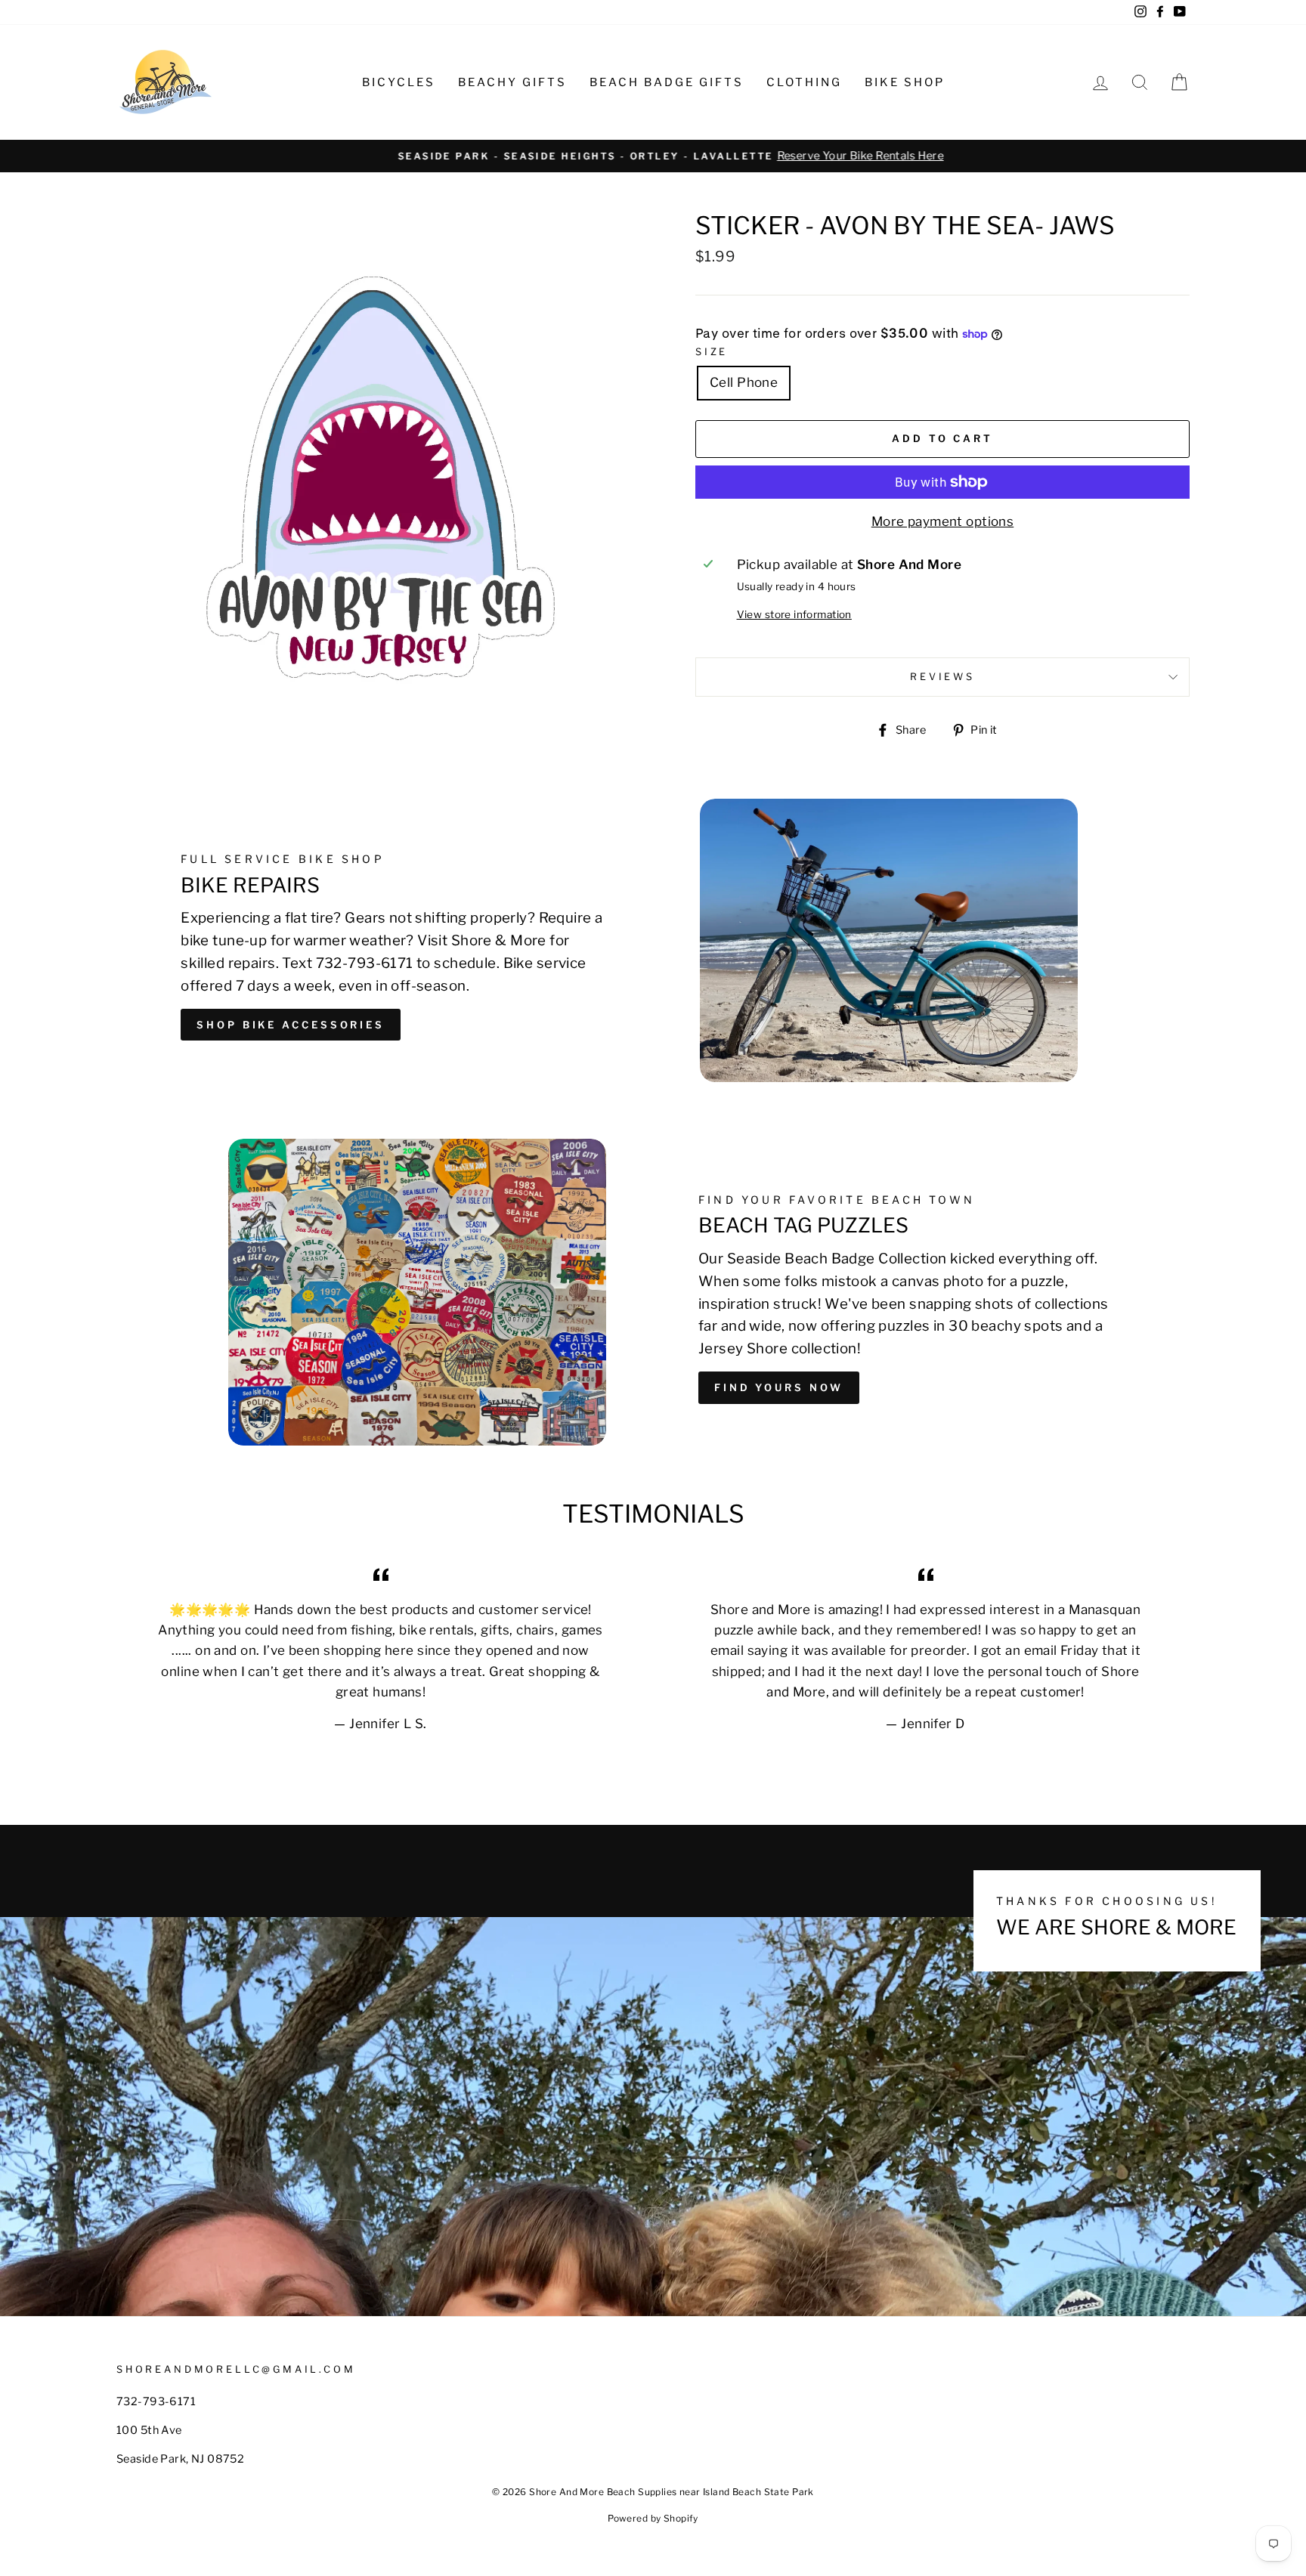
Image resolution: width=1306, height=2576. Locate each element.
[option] (653, 156)
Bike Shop (905, 82)
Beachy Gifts (512, 82)
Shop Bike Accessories (291, 1025)
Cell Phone (744, 382)
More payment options (943, 521)
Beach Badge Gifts (667, 82)
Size (712, 352)
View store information (794, 614)
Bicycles (399, 82)
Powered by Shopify (653, 2518)
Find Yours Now (779, 1387)
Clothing (804, 82)
